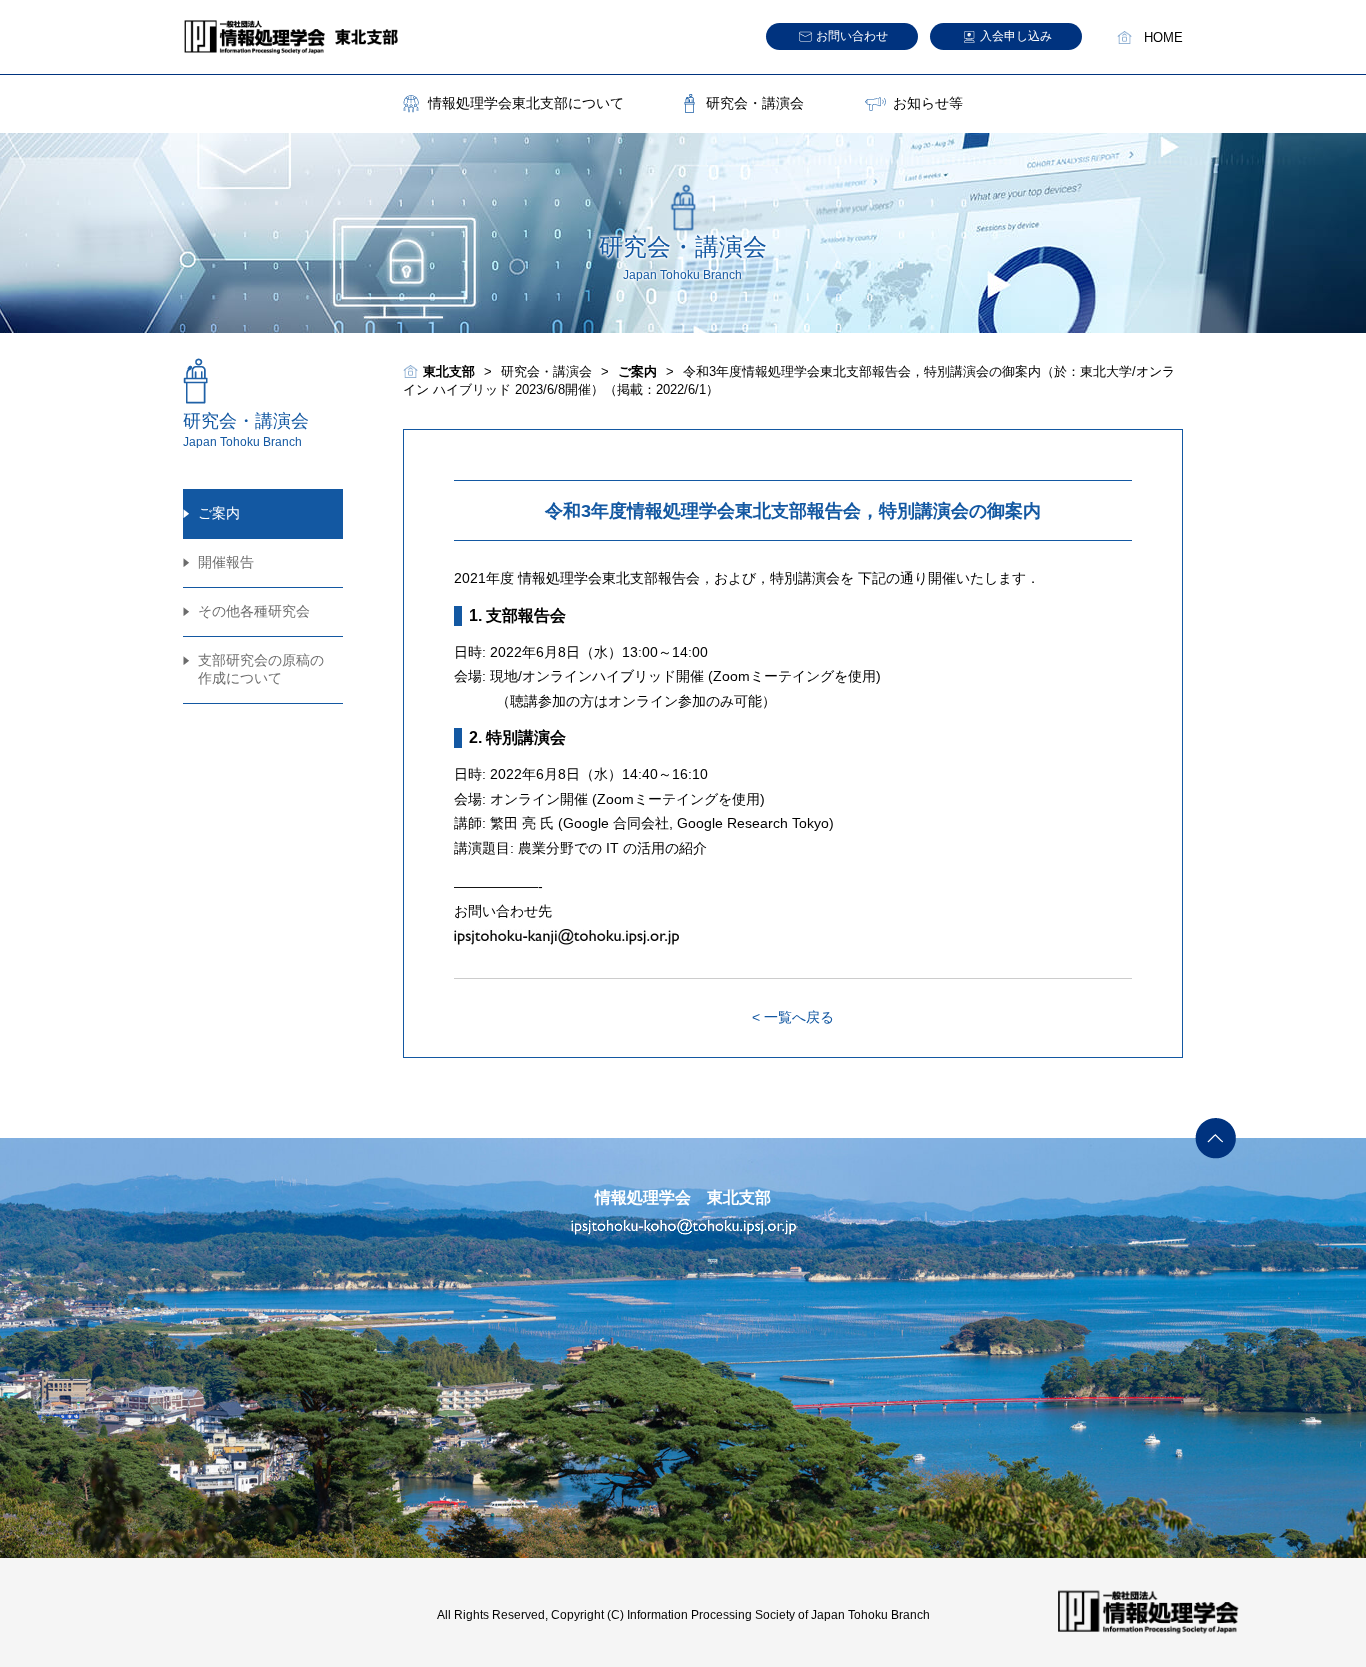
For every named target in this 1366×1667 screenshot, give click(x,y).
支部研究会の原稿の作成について (261, 669)
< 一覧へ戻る (793, 1017)
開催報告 (226, 562)
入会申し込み (1016, 36)
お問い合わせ (852, 36)
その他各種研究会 (254, 611)
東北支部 (449, 371)
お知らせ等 (928, 103)
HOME (1163, 38)
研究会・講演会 (755, 103)
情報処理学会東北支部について (526, 103)
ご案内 (219, 513)
